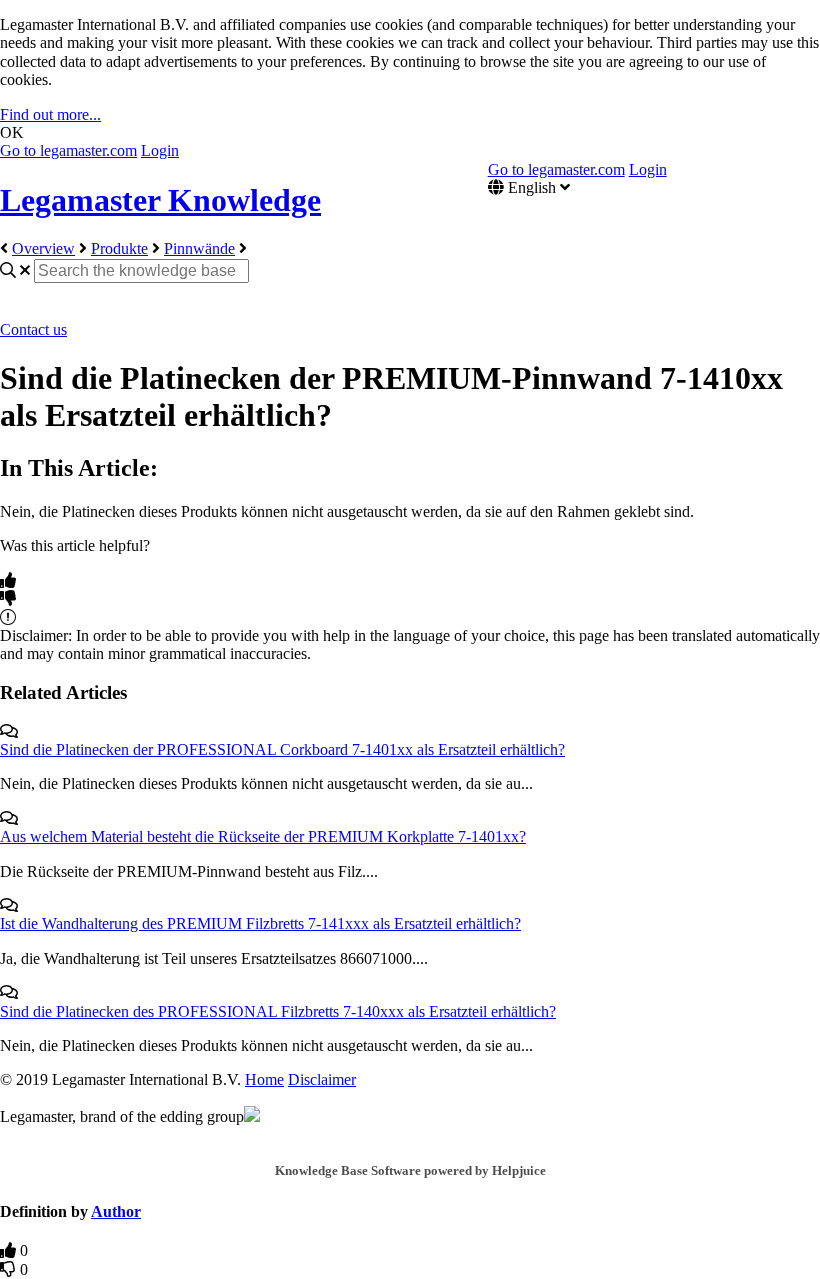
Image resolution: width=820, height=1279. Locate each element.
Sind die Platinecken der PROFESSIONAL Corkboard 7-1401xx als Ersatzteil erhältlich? (282, 749)
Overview (43, 248)
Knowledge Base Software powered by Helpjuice (410, 1170)
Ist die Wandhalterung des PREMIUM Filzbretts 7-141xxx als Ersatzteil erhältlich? (260, 923)
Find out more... (50, 114)
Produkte (119, 248)
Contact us (33, 329)
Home (264, 1079)
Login (160, 150)
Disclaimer (322, 1079)
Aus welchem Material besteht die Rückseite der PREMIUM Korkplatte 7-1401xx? (263, 836)
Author (116, 1211)
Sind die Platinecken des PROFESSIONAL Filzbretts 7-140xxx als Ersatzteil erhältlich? (278, 1011)
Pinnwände (199, 248)
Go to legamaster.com (68, 150)
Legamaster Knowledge (160, 200)
